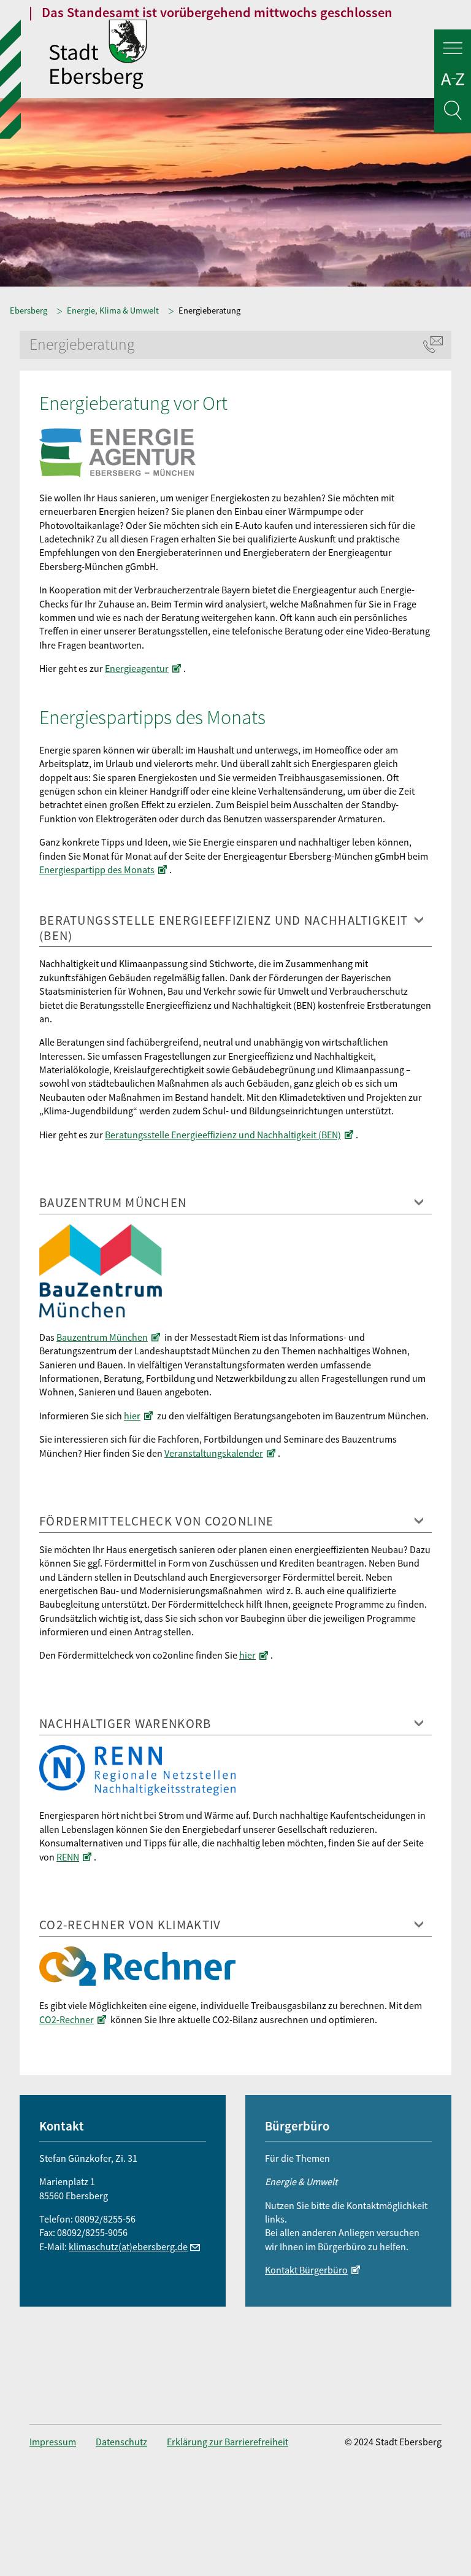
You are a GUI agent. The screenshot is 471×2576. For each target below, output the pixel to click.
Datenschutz (121, 2442)
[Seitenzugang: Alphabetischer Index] (453, 81)
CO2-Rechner (67, 2019)
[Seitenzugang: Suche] (453, 113)
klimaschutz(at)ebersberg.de (128, 2246)
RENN (68, 1857)
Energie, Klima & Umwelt (113, 310)
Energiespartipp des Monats (97, 870)
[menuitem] (63, 2442)
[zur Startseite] (260, 56)
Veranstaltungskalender (214, 1453)
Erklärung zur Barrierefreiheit (228, 2442)
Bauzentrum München (102, 1337)
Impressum (53, 2442)
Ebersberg (29, 310)
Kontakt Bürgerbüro (306, 2270)
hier (132, 1416)
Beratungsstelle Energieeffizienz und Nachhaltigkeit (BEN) (223, 1135)
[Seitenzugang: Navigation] (453, 50)
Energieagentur (137, 668)
